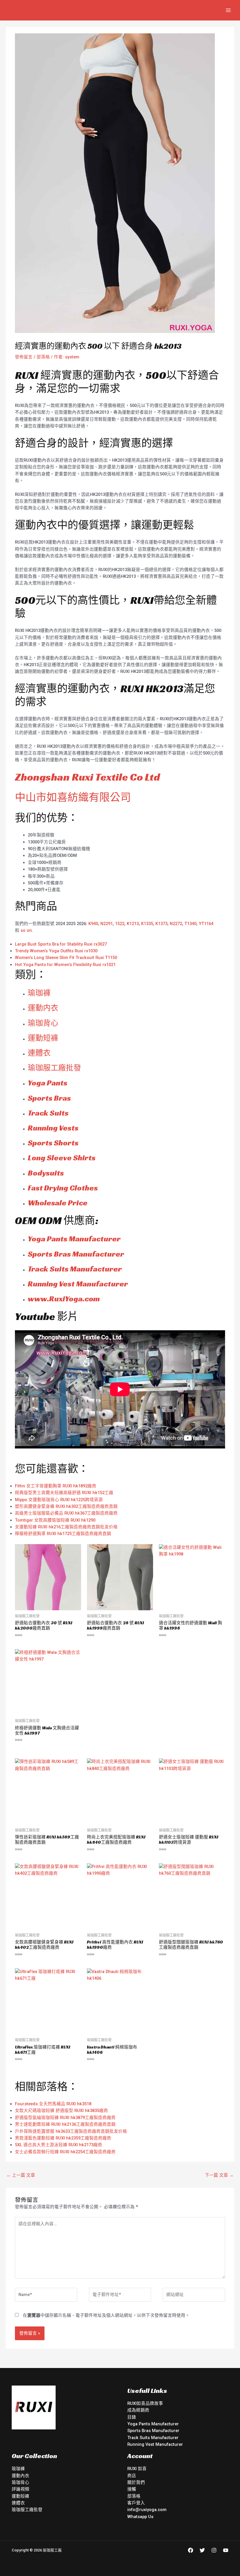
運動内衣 (43, 1008)
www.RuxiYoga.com (64, 1299)
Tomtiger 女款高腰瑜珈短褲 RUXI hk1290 (55, 1520)
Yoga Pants (48, 1083)
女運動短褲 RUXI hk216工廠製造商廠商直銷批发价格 (66, 1527)
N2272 (176, 924)
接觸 (132, 2489)
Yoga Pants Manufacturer (74, 1239)
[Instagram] (214, 2550)
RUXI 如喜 (137, 2469)
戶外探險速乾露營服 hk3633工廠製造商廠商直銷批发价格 (71, 2131)
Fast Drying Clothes (63, 1188)
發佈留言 (24, 357)
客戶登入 (136, 2503)
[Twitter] (202, 2550)
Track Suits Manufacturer (75, 1269)
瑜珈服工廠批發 (54, 1068)
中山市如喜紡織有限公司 (73, 797)
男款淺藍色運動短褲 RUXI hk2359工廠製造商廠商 (63, 2138)
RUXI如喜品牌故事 (145, 2403)
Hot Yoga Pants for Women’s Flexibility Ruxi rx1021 (65, 965)
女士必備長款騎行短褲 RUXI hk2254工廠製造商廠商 (65, 2152)
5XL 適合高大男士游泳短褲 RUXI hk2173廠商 (59, 2145)
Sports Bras (49, 1098)
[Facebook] (191, 2550)
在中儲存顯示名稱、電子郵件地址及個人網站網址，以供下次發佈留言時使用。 (106, 2315)
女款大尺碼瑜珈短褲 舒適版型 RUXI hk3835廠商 (61, 2111)
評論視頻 (20, 2489)
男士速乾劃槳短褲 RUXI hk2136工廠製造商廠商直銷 (65, 2124)
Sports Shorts (53, 1143)
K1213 (133, 924)
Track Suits (48, 1113)
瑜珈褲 (39, 993)
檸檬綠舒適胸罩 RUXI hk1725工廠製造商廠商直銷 (63, 1534)
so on (26, 930)
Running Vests (53, 1128)
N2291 (107, 924)
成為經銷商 (138, 2410)
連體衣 (39, 1053)
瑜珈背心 (43, 1023)
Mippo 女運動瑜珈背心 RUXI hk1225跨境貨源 (59, 1500)
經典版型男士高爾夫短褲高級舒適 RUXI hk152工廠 (64, 1493)
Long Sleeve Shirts (62, 1158)
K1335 (147, 924)
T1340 (190, 924)
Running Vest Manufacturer (78, 1284)
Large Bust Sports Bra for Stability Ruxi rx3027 (61, 944)
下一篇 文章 (219, 2175)
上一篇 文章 (21, 2175)
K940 (93, 924)
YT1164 (206, 924)
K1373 (161, 924)
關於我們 (136, 2482)
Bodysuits (46, 1173)
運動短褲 (43, 1038)
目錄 (132, 2417)
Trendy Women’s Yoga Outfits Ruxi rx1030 (56, 951)
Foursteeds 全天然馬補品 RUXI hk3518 (53, 2104)
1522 (120, 924)
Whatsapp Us (140, 2517)
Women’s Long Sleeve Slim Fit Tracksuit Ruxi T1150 (66, 958)
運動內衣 (20, 2476)
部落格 (43, 357)
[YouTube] (226, 2550)
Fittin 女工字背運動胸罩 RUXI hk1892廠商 (56, 1486)
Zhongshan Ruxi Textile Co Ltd (87, 777)
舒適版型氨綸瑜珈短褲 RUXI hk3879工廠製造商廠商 (65, 2118)
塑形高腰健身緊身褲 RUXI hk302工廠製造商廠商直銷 (66, 1506)
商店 (132, 2476)
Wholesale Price (58, 1203)
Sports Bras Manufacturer (76, 1254)
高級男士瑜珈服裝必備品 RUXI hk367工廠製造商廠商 (66, 1513)
